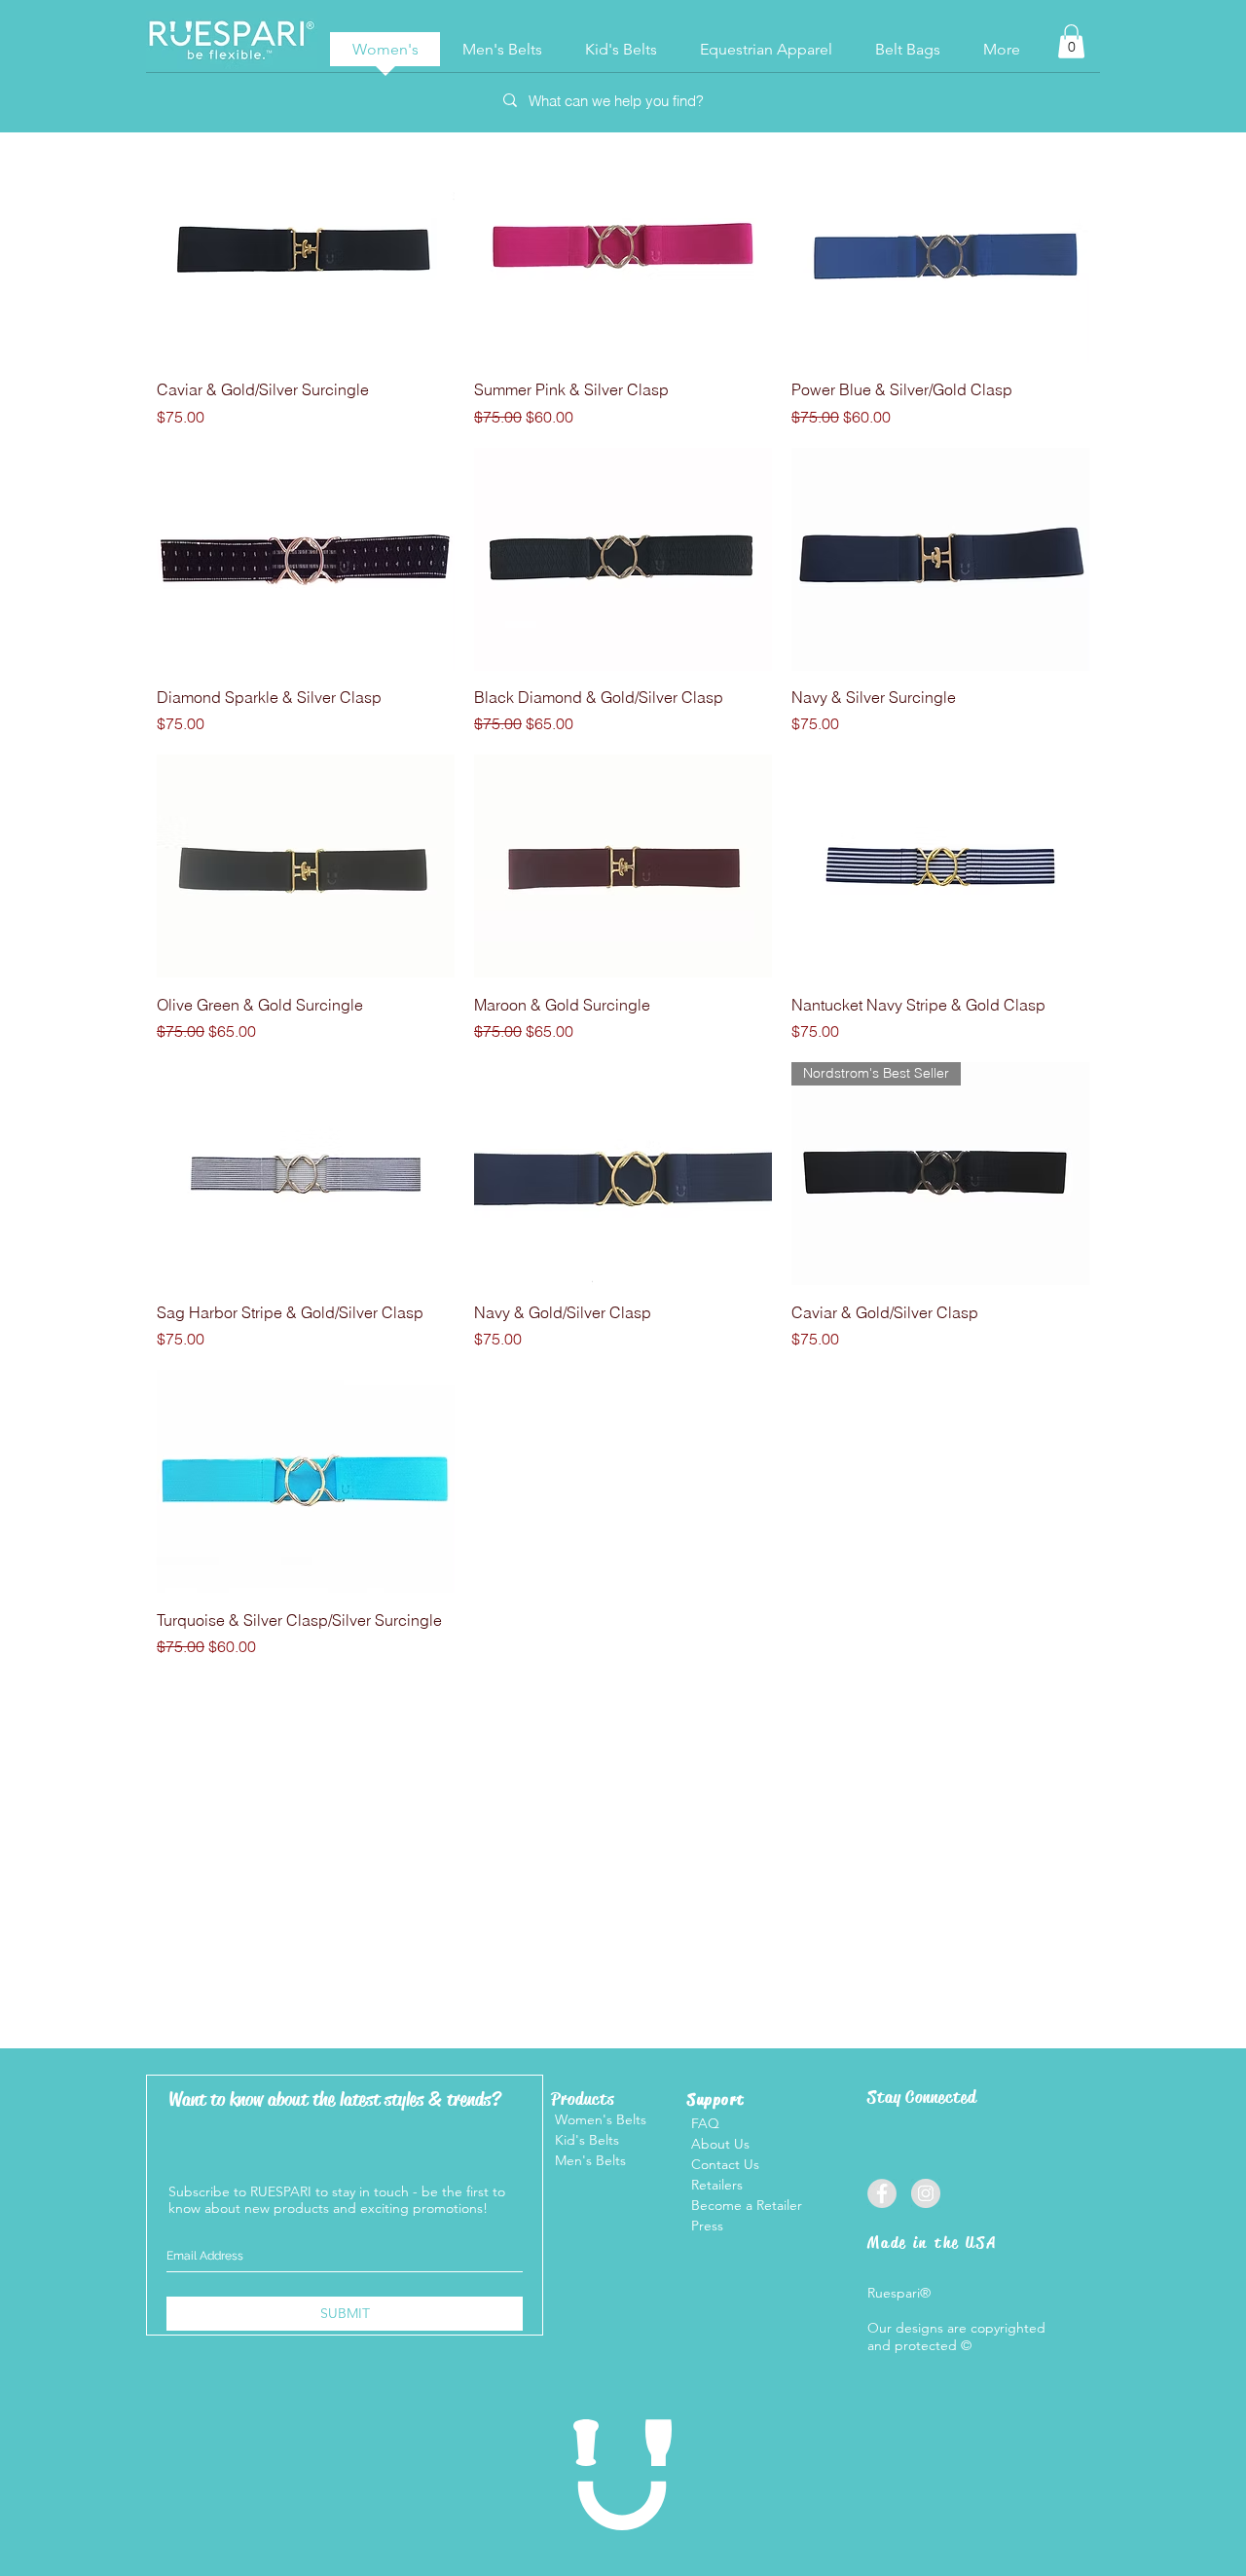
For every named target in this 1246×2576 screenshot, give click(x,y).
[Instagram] (926, 2193)
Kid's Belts (585, 2140)
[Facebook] (882, 2193)
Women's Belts (599, 2119)
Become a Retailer (747, 2205)
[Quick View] (306, 252)
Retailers (717, 2185)
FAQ (705, 2123)
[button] (1071, 41)
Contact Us (723, 2164)
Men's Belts (588, 2160)
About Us (718, 2144)
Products (583, 2099)
